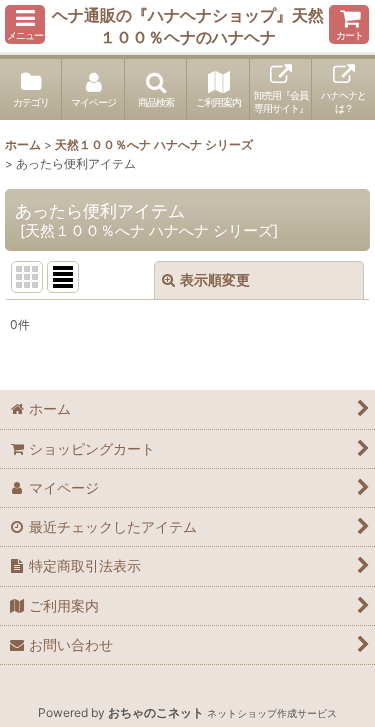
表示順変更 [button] (215, 279)
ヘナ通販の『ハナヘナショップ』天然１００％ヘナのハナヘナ (188, 26)
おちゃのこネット (156, 712)
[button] (25, 24)
